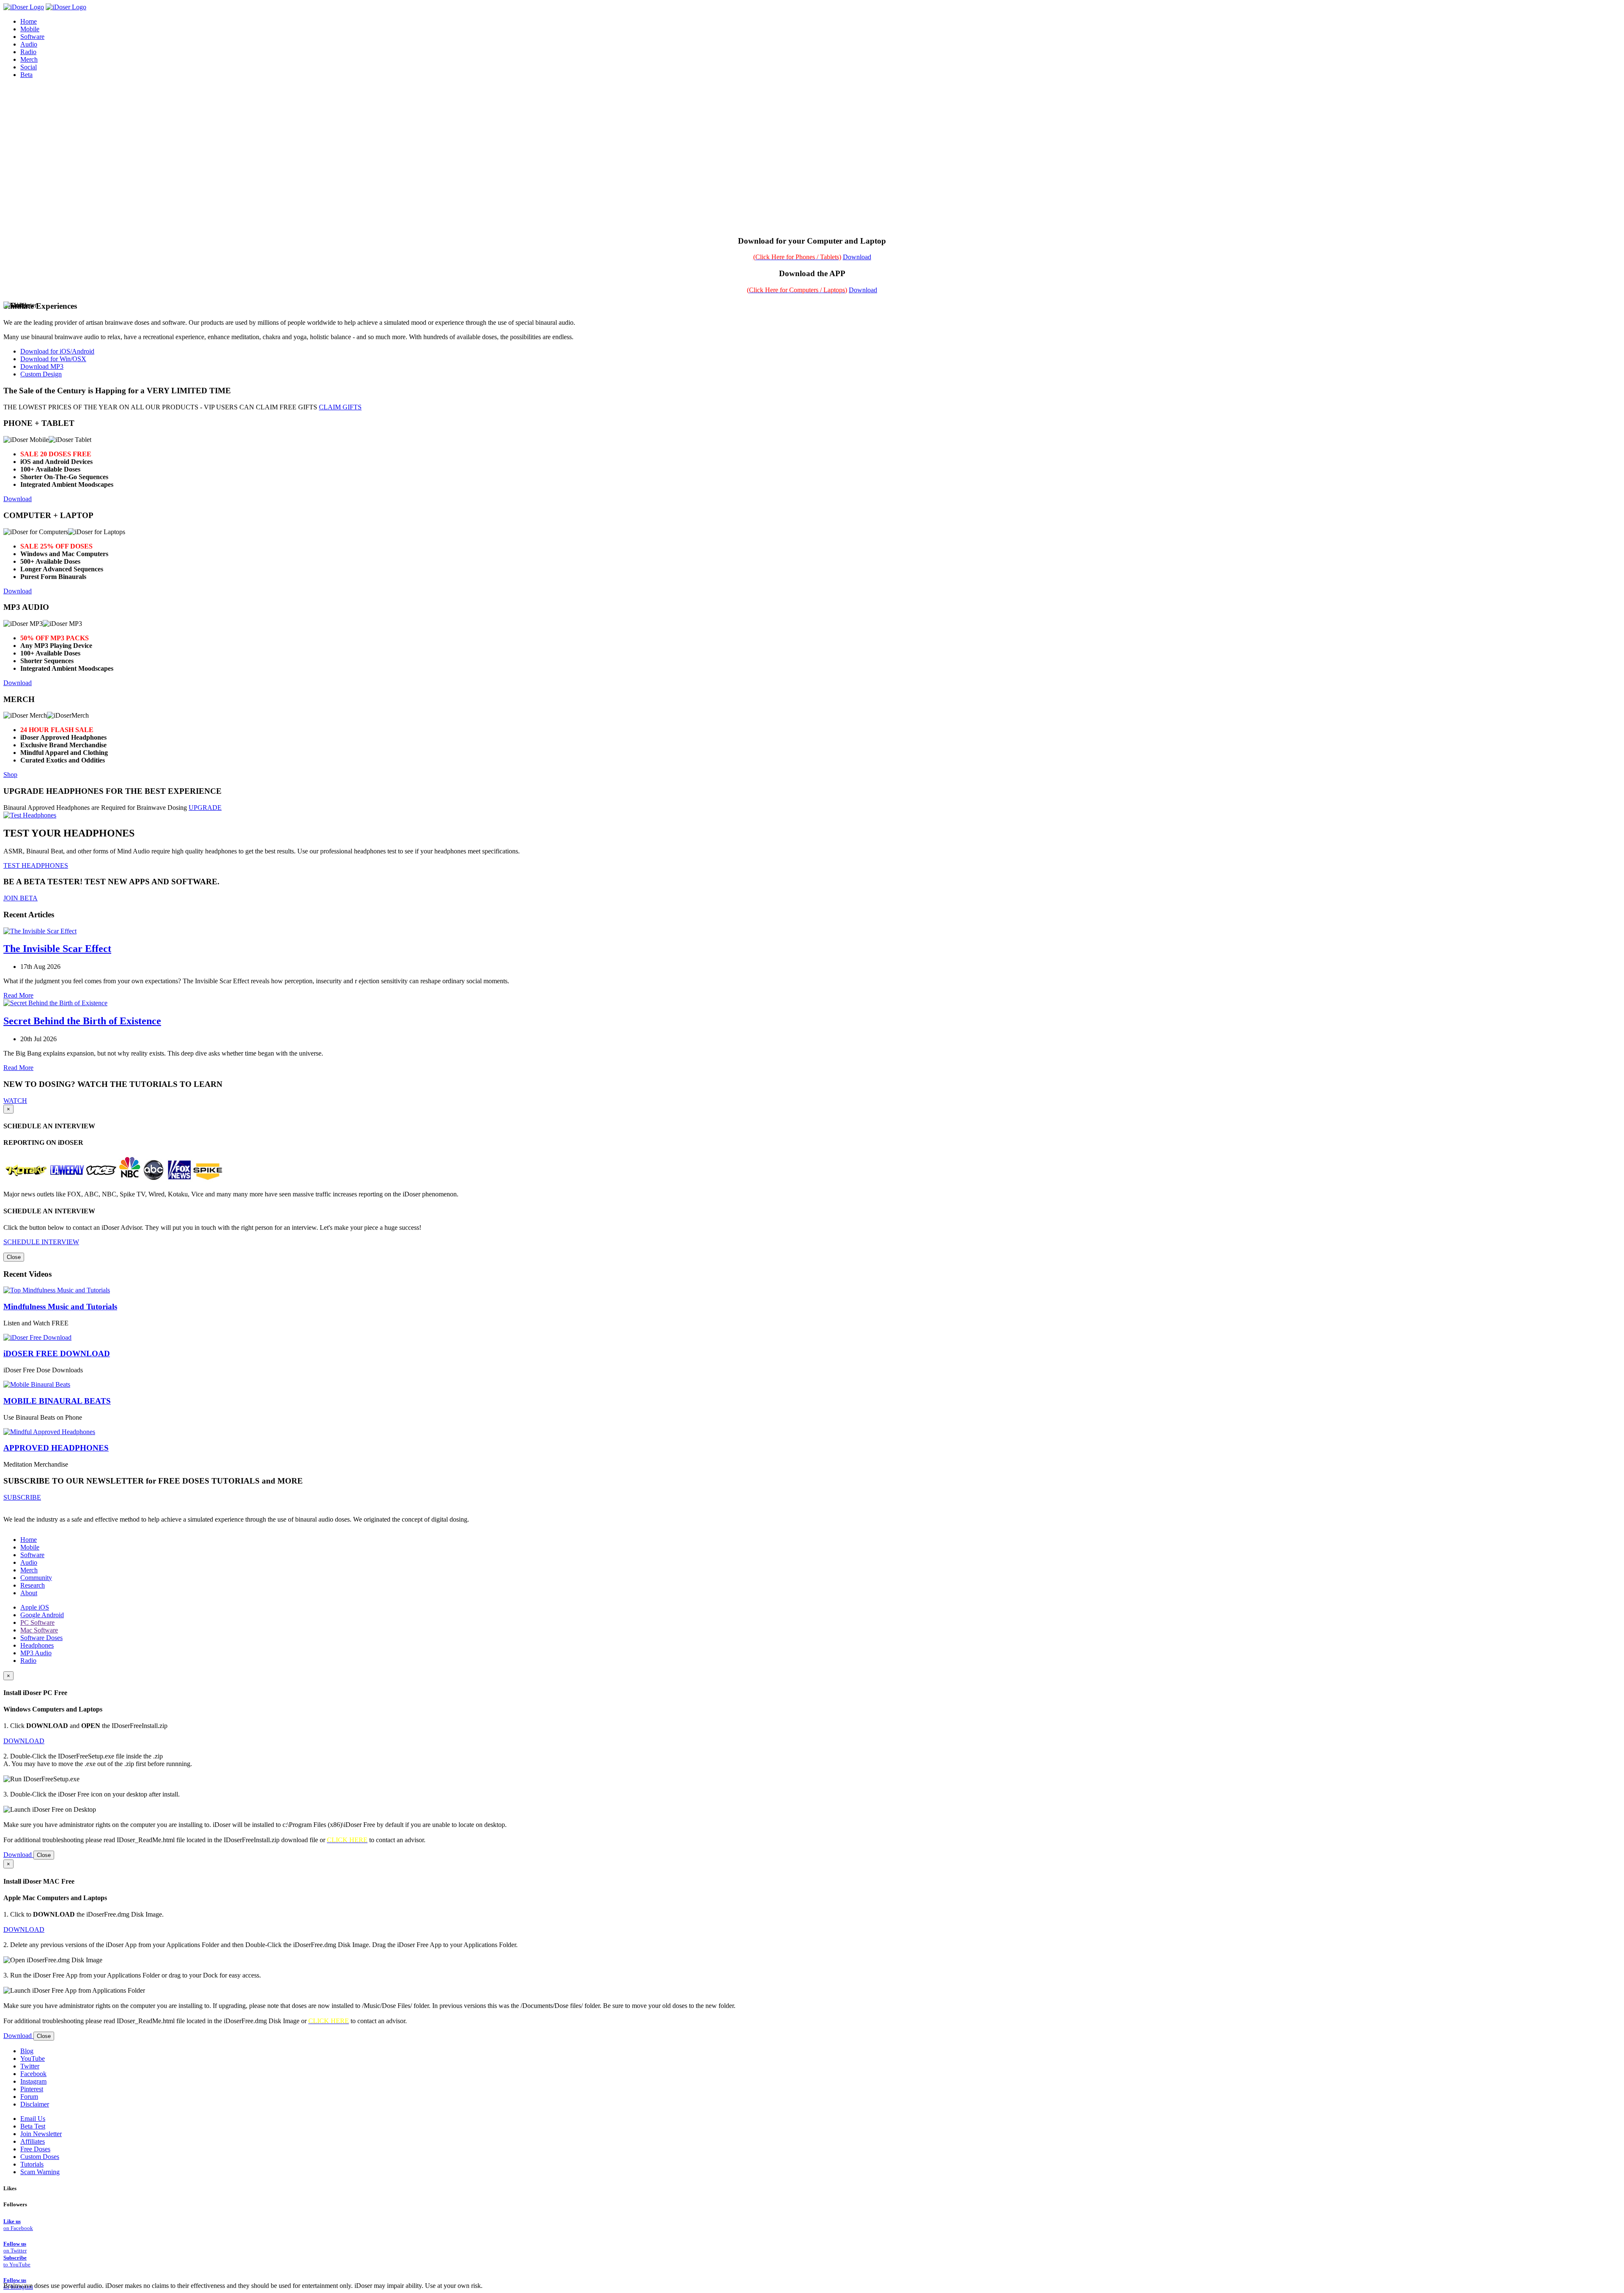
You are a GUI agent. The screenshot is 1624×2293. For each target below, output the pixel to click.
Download (857, 257)
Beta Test (33, 2126)
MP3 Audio (36, 1653)
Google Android (42, 1615)
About (29, 1593)
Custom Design (41, 374)
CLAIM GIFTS (340, 407)
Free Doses (35, 2149)
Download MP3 (42, 366)
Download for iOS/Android (57, 351)
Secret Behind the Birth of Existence (82, 1021)
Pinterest (32, 2089)
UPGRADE (205, 808)
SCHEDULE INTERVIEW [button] (41, 1242)
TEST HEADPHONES (36, 865)
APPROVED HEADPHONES (56, 1448)
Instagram (33, 2081)
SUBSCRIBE (22, 1497)
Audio (29, 1562)
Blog (27, 2051)
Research (33, 1585)
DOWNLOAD (24, 1741)
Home (29, 1540)
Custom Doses (40, 2157)
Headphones (37, 1645)
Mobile (30, 1547)
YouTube (33, 2058)
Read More (18, 995)
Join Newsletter (41, 2134)
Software (32, 1555)
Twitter (30, 2066)
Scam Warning (40, 2172)
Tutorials (32, 2164)
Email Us (33, 2119)
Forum (29, 2097)
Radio (28, 1661)
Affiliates (33, 2141)
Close (14, 1257)
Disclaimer (35, 2104)
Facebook (33, 2074)
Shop (10, 775)
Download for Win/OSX (53, 359)
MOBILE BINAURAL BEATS (57, 1401)
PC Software (37, 1622)
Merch (29, 59)
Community (36, 1578)
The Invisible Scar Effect (57, 949)
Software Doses (41, 1638)
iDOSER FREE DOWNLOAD (57, 1354)
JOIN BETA (21, 898)
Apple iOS (35, 1607)
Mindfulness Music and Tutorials (60, 1307)
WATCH (15, 1101)
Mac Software (39, 1630)
